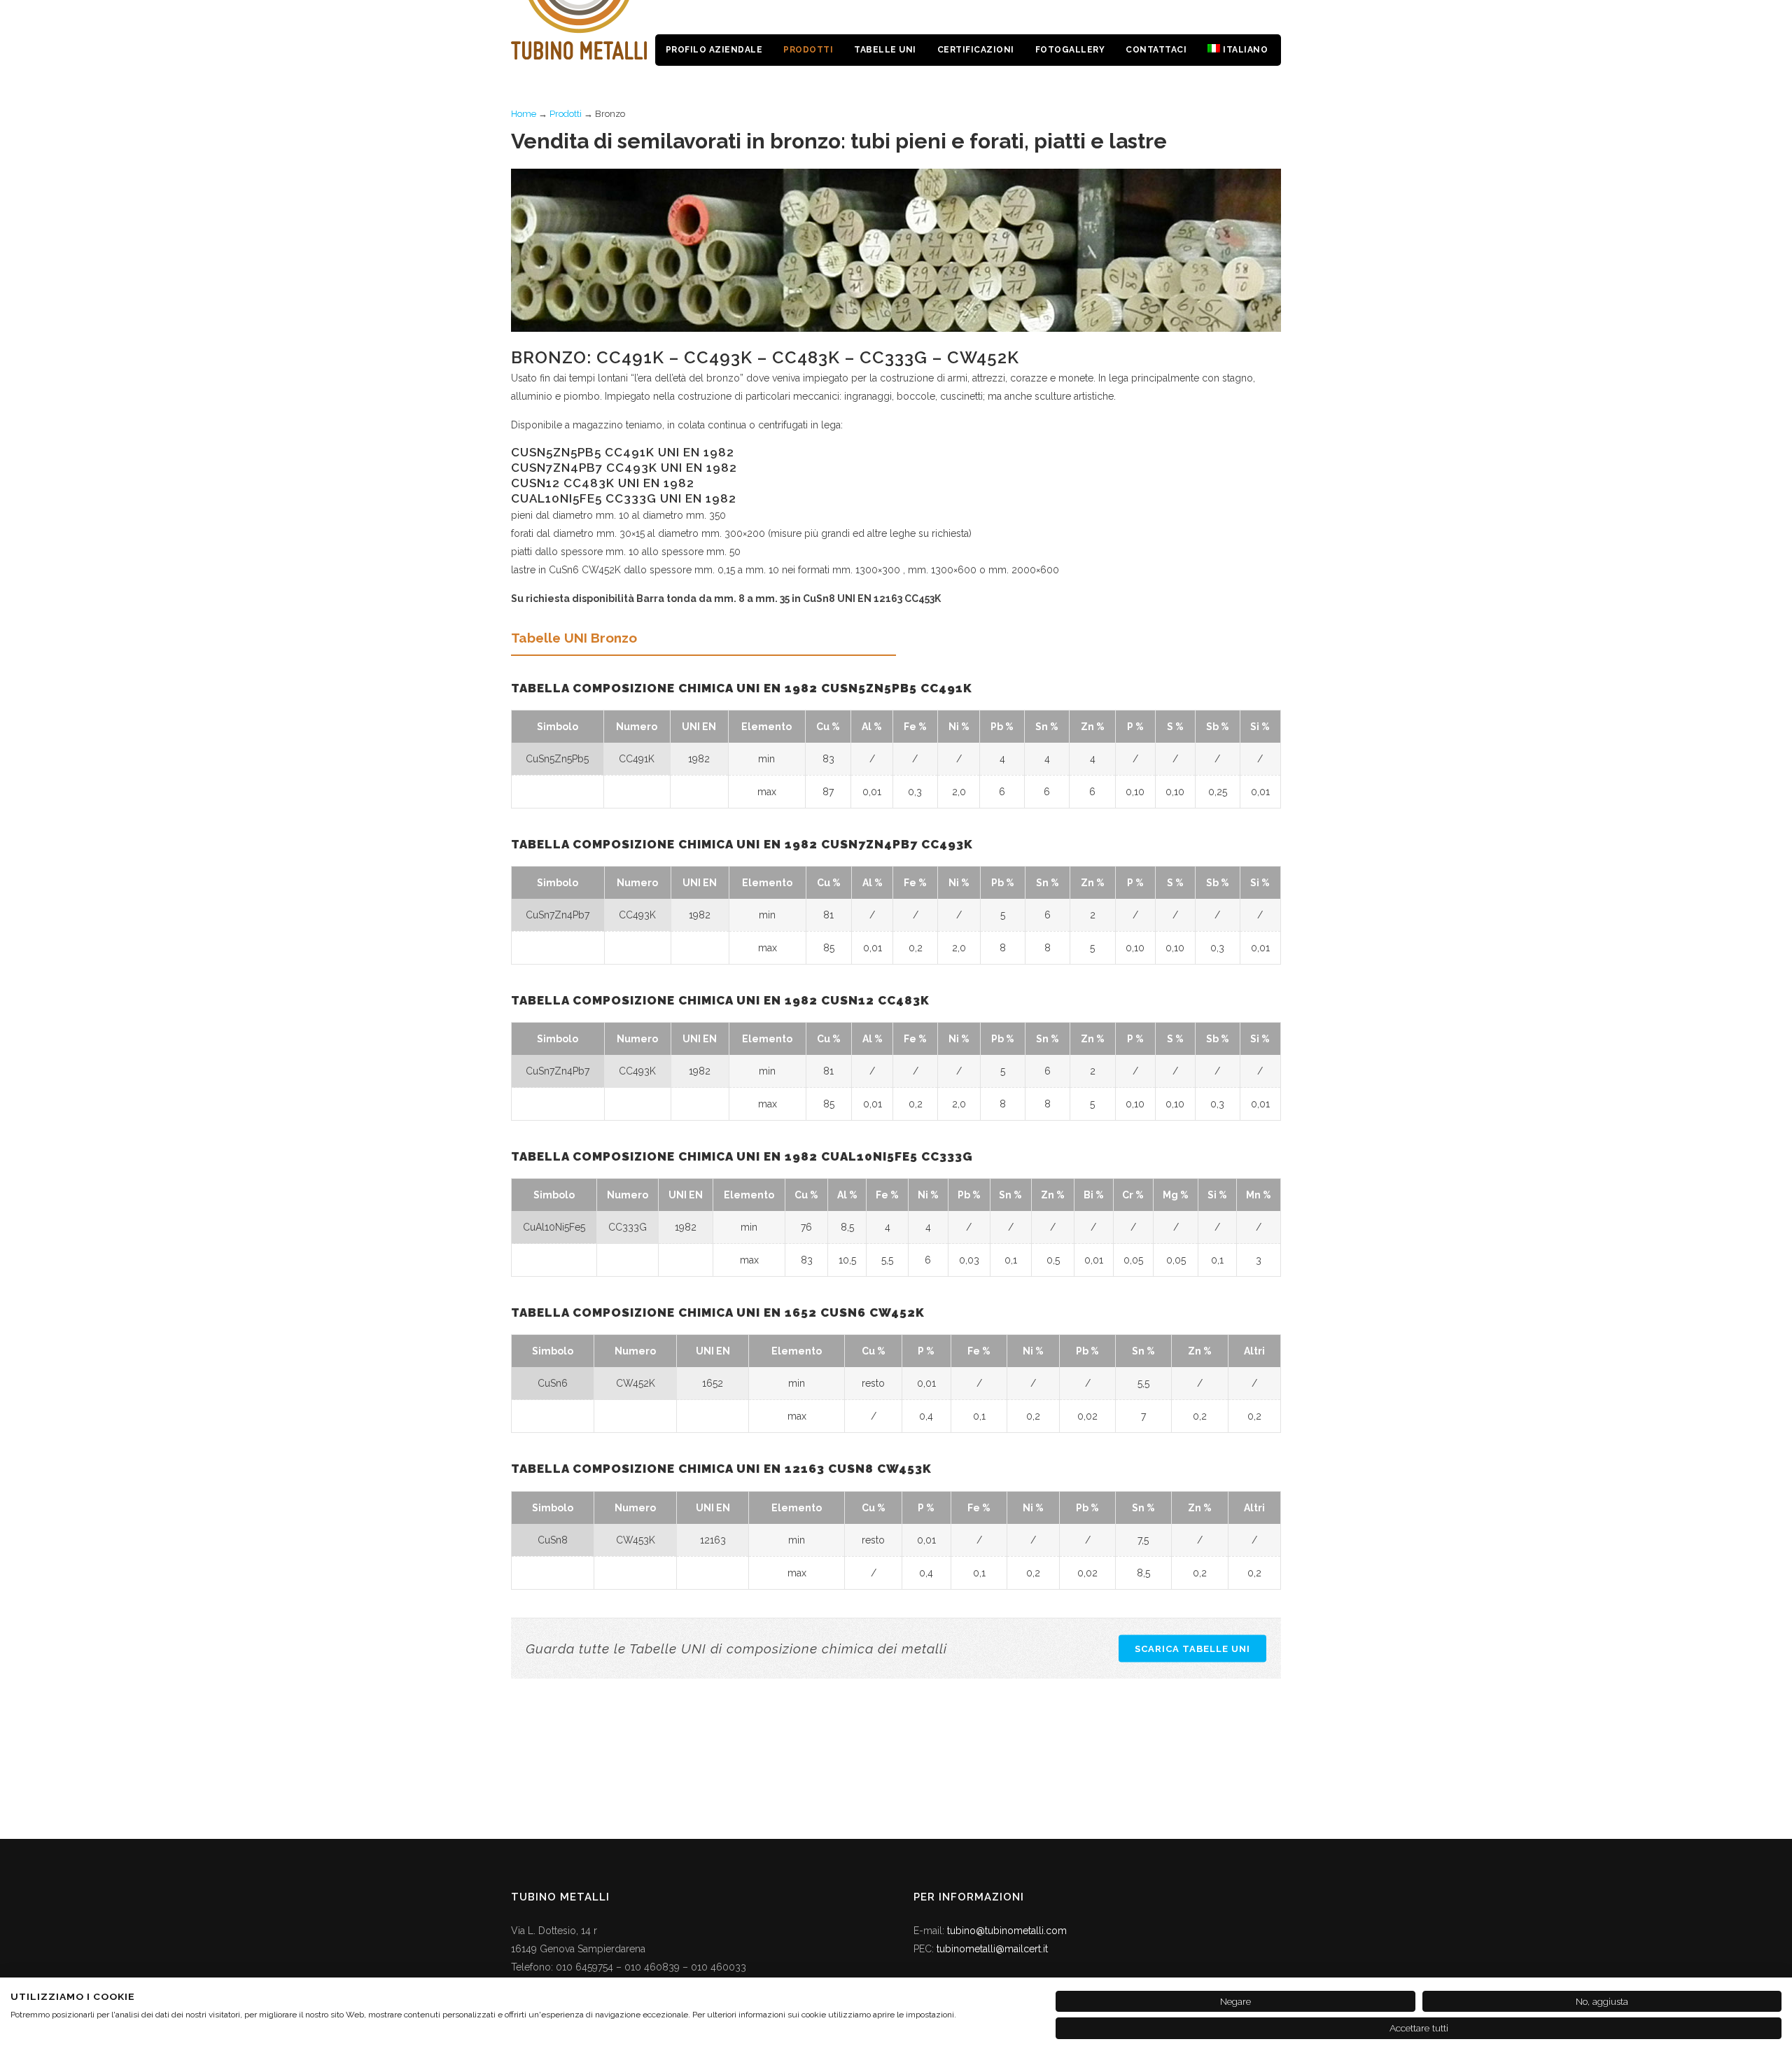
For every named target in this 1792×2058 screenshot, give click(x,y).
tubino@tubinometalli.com (1007, 1931)
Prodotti (566, 114)
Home (524, 114)
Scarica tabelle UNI (1192, 1648)
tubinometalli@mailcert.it (992, 1949)
